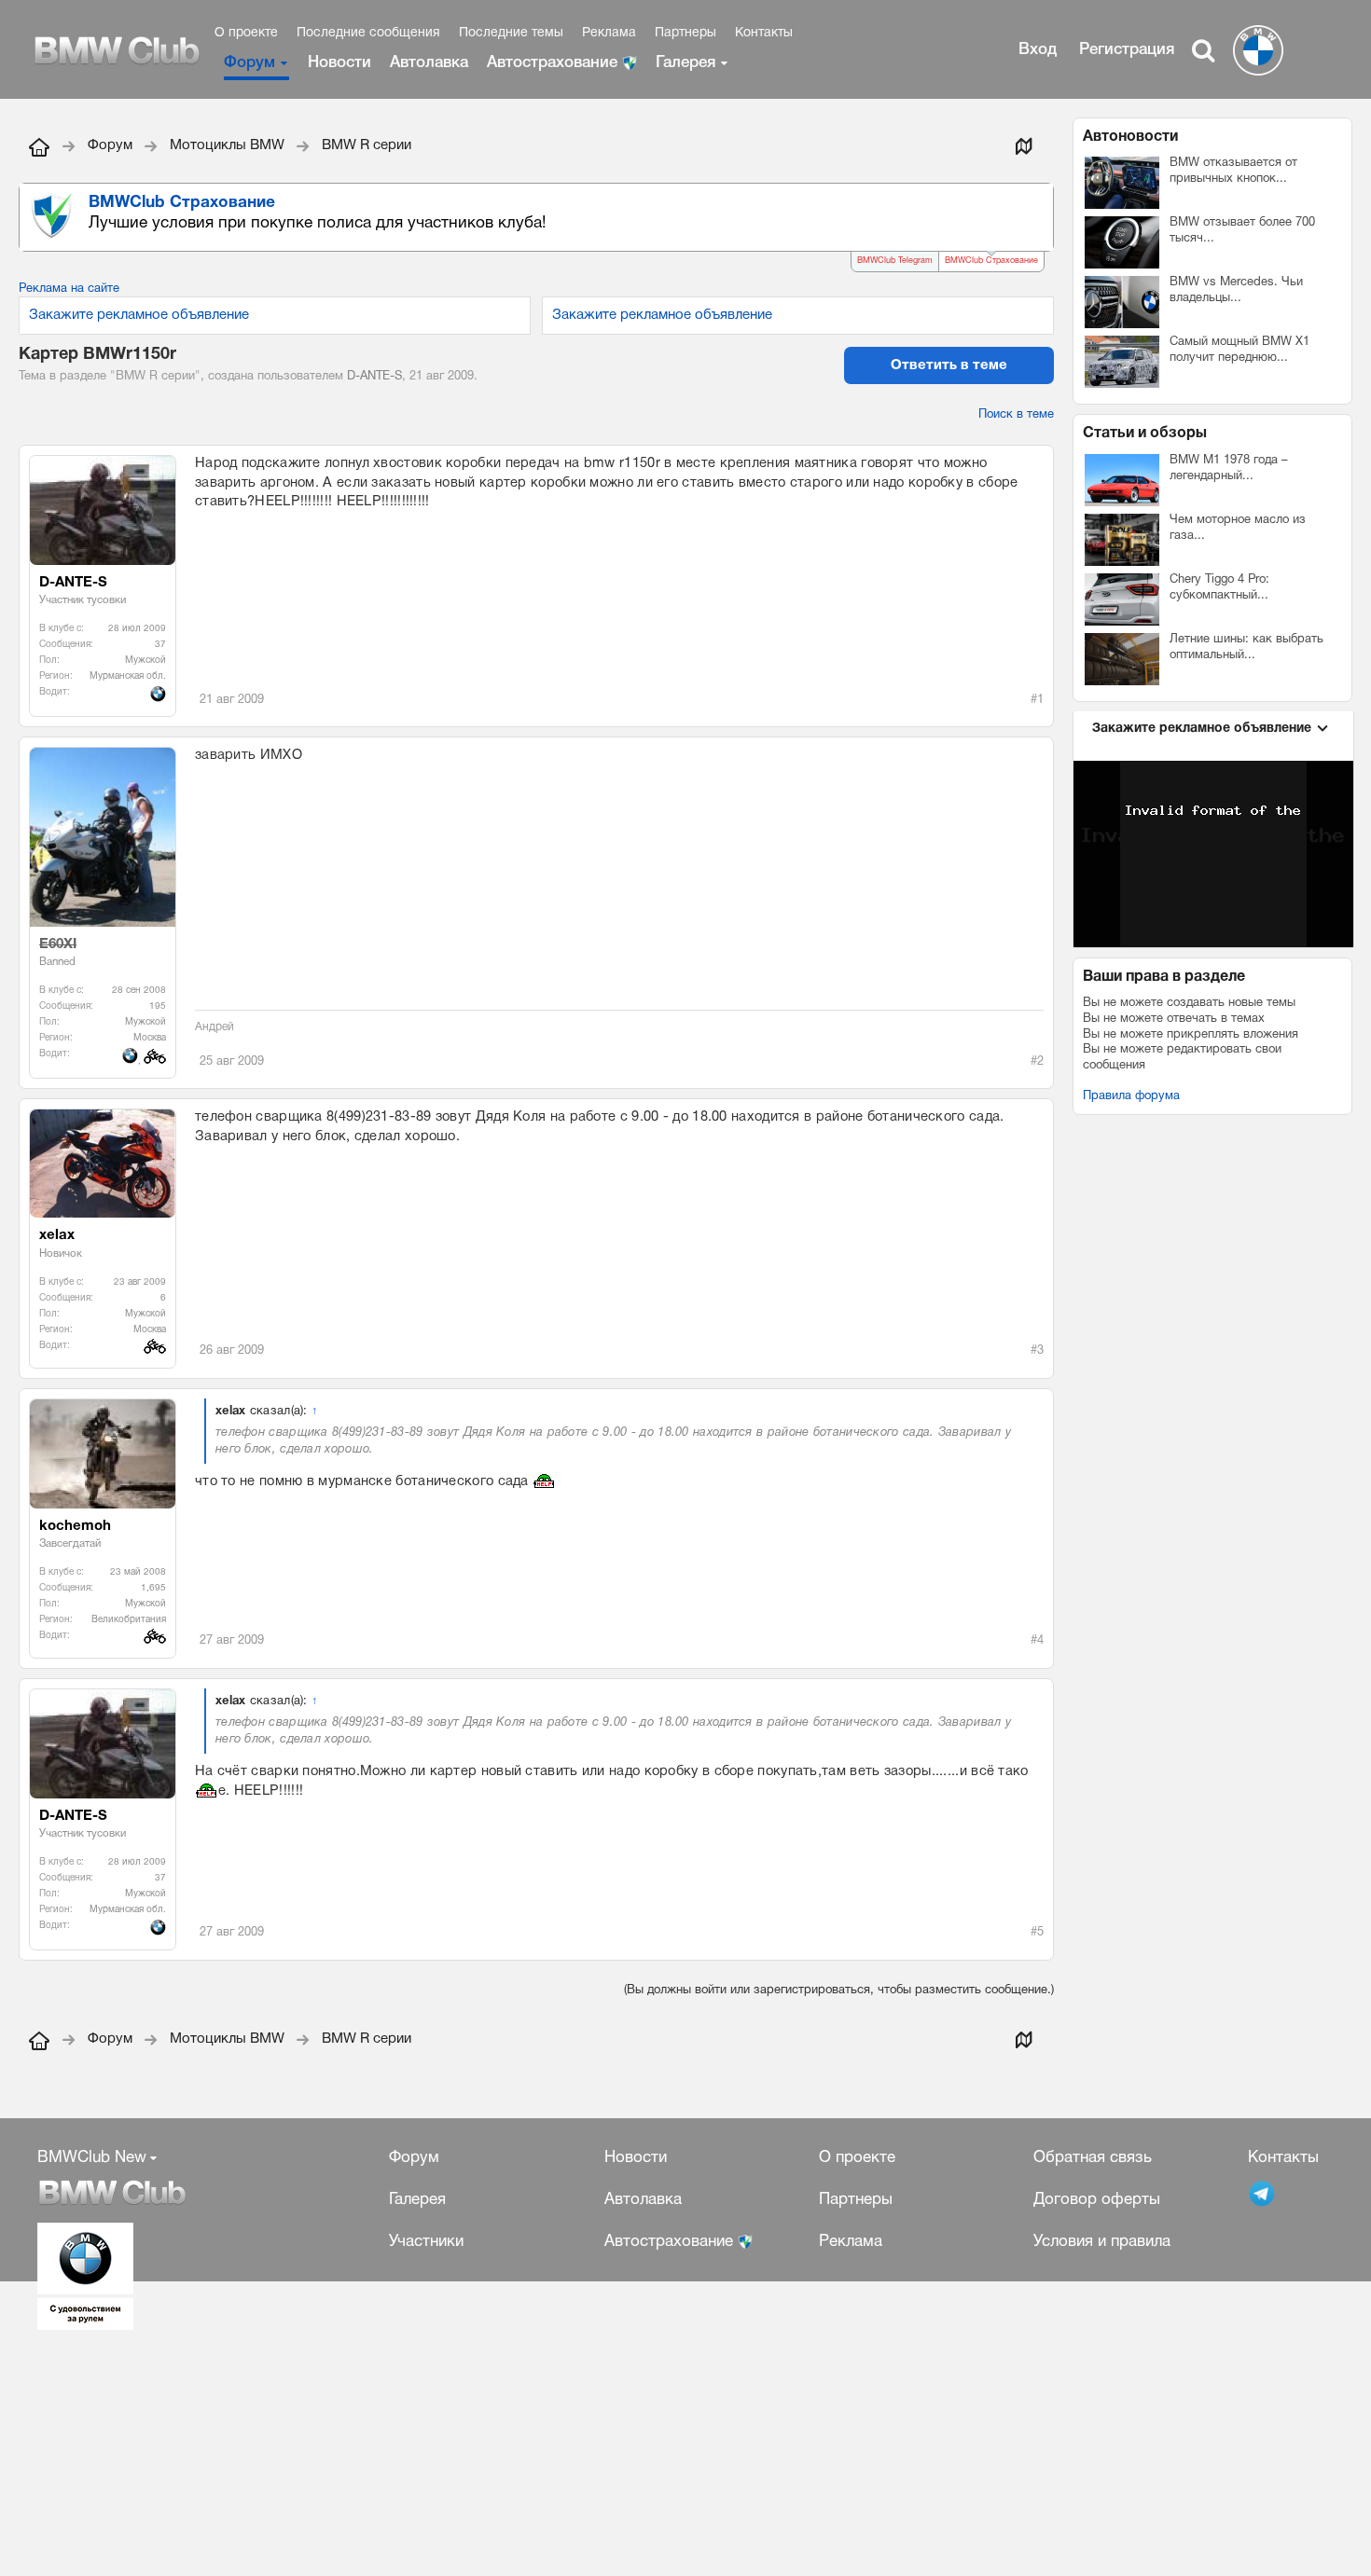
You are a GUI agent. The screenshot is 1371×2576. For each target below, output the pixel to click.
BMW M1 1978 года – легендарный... (1229, 468)
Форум (249, 63)
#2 (1037, 1062)
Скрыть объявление (1041, 202)
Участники (426, 2242)
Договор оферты (1097, 2200)
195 (158, 1006)
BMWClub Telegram (895, 261)
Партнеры (685, 33)
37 (160, 645)
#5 (1037, 1933)
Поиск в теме (1016, 415)
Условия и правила (1102, 2242)
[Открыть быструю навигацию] (1023, 145)
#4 (1037, 1641)
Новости (339, 63)
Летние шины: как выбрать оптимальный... (1246, 647)
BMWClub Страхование (991, 261)
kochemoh (75, 1526)
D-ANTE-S (374, 377)
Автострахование (554, 63)
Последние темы (511, 33)
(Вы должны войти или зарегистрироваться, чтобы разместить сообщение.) (839, 1991)
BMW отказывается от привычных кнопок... (1233, 171)
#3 (1037, 1351)
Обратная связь (1093, 2158)
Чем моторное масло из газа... (1238, 528)
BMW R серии (155, 377)
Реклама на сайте (69, 289)
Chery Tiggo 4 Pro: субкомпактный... (1219, 588)
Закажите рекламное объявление (139, 315)
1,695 (153, 1588)
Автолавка (429, 63)
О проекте (246, 33)
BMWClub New (92, 2158)
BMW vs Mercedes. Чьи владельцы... (1236, 290)
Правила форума (1131, 1096)
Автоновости (1130, 137)
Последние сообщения (368, 33)
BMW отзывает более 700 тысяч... (1242, 231)
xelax (57, 1235)
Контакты (764, 33)
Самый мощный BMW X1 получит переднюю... (1239, 350)
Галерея (685, 63)
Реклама (609, 33)
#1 (1037, 700)
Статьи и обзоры (1145, 434)
